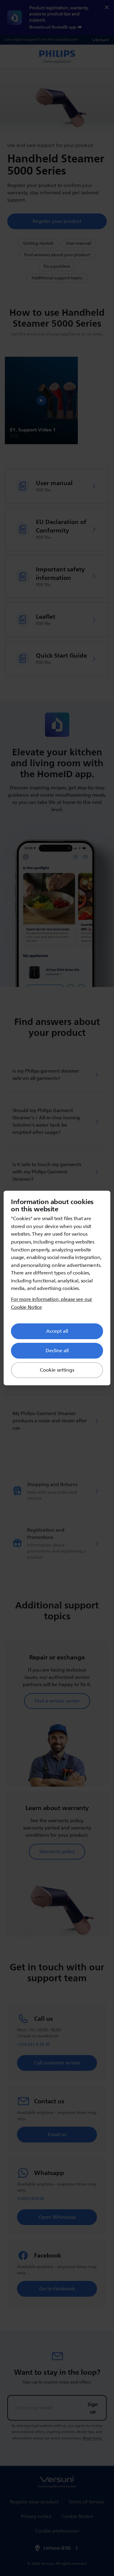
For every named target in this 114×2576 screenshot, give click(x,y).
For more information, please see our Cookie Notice (52, 1303)
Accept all (57, 1331)
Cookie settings (57, 1370)
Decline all (57, 1351)
